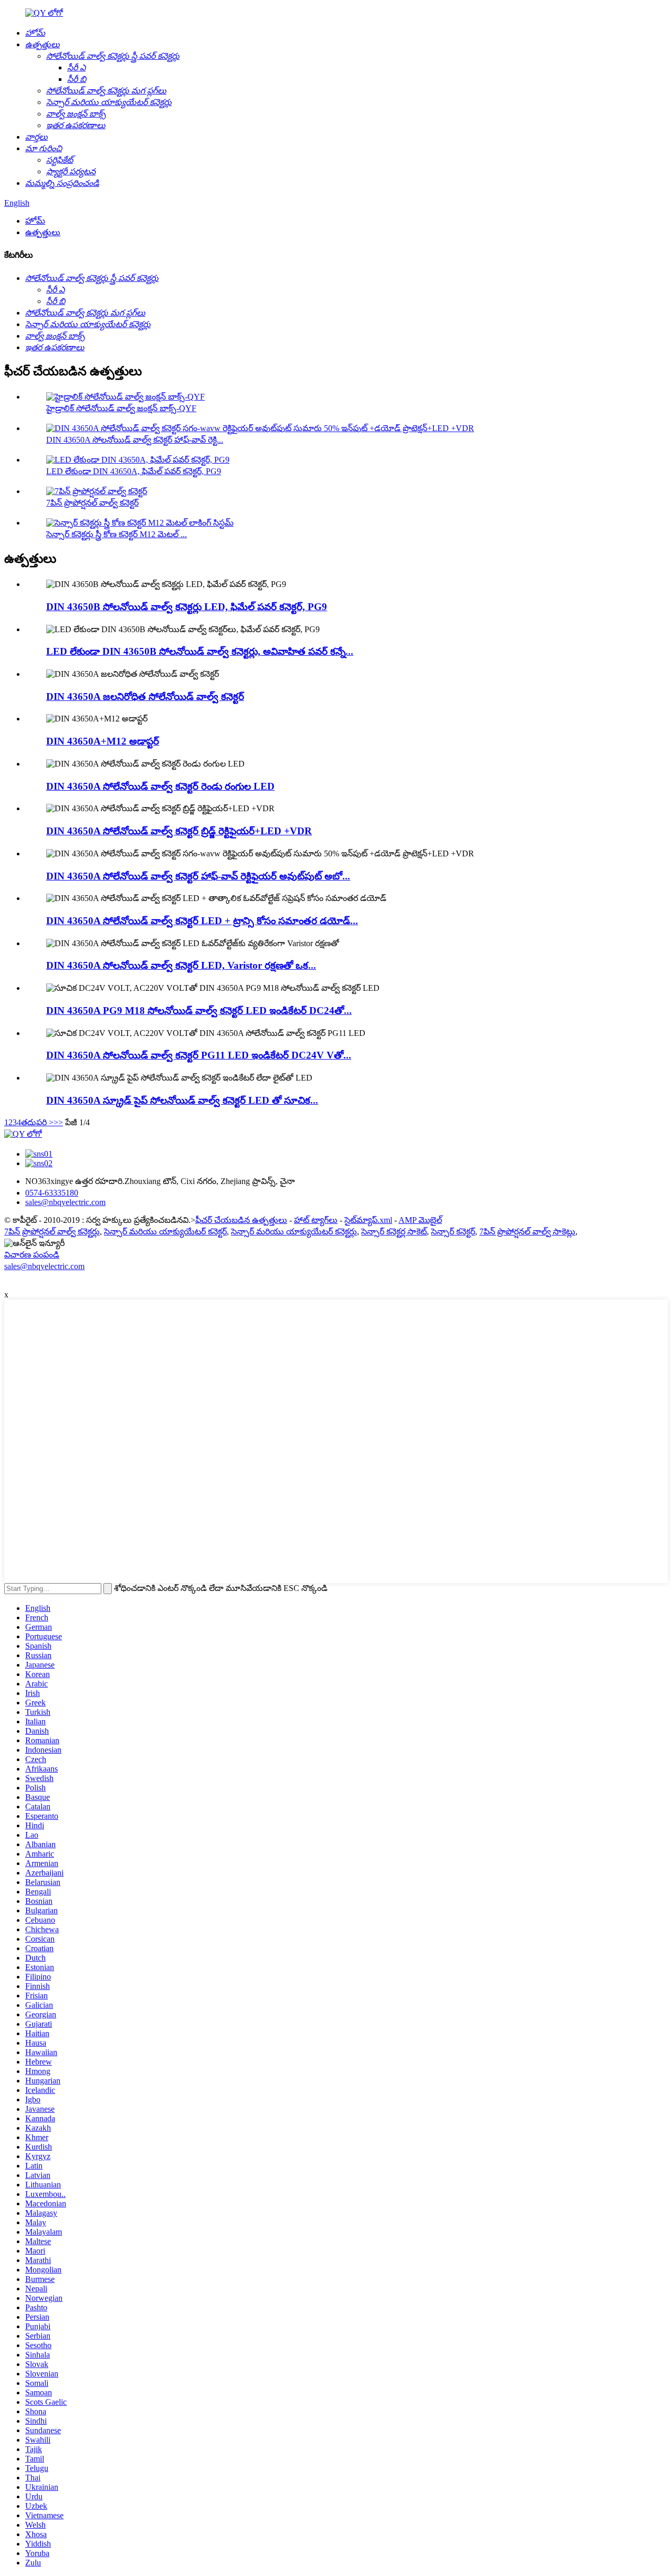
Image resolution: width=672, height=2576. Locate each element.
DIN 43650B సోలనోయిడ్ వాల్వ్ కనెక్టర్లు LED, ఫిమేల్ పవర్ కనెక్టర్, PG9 (187, 607)
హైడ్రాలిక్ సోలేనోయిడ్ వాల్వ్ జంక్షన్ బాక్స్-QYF (121, 408)
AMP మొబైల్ (420, 1220)
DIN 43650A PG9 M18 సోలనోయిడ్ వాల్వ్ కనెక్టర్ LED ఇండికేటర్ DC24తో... (199, 1010)
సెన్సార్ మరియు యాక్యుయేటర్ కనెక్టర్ (165, 1232)
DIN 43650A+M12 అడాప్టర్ (103, 741)
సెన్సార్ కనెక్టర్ (453, 1232)
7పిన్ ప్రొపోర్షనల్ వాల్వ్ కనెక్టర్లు (52, 1232)
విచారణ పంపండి (32, 1255)
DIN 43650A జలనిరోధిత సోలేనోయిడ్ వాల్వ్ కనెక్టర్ (145, 697)
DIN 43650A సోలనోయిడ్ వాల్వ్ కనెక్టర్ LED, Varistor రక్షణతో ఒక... (181, 965)
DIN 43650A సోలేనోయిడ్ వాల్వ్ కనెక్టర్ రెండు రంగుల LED (160, 786)
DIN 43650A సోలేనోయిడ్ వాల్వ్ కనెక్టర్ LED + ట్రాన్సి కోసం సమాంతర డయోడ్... (202, 921)
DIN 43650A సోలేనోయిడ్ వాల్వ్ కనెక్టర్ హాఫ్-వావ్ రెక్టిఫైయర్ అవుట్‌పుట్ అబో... (198, 876)
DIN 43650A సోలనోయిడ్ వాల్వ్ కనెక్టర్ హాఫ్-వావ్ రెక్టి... (135, 440)
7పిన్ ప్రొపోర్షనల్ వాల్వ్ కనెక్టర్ (92, 503)
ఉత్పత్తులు (43, 232)
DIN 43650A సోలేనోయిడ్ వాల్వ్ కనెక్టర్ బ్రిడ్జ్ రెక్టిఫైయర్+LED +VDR (179, 831)
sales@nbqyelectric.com (44, 1266)
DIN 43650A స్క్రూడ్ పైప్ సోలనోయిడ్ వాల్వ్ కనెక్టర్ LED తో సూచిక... (182, 1100)
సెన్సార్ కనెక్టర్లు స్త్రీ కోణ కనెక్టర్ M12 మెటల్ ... (117, 534)
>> (58, 1122)
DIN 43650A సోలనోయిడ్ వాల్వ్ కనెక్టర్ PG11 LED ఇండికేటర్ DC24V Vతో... (199, 1055)
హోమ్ (35, 221)
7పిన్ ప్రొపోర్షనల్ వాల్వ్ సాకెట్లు (527, 1232)
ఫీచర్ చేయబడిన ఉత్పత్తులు (241, 1220)
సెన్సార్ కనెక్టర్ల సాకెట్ (394, 1232)
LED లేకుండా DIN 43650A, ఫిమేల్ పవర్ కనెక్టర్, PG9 (134, 471)
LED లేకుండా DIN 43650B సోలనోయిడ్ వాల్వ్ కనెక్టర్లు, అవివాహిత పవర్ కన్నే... (200, 651)
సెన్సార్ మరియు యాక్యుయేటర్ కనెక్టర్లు (294, 1232)
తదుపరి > (37, 1122)
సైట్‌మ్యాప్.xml (368, 1220)
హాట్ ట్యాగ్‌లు (316, 1220)
